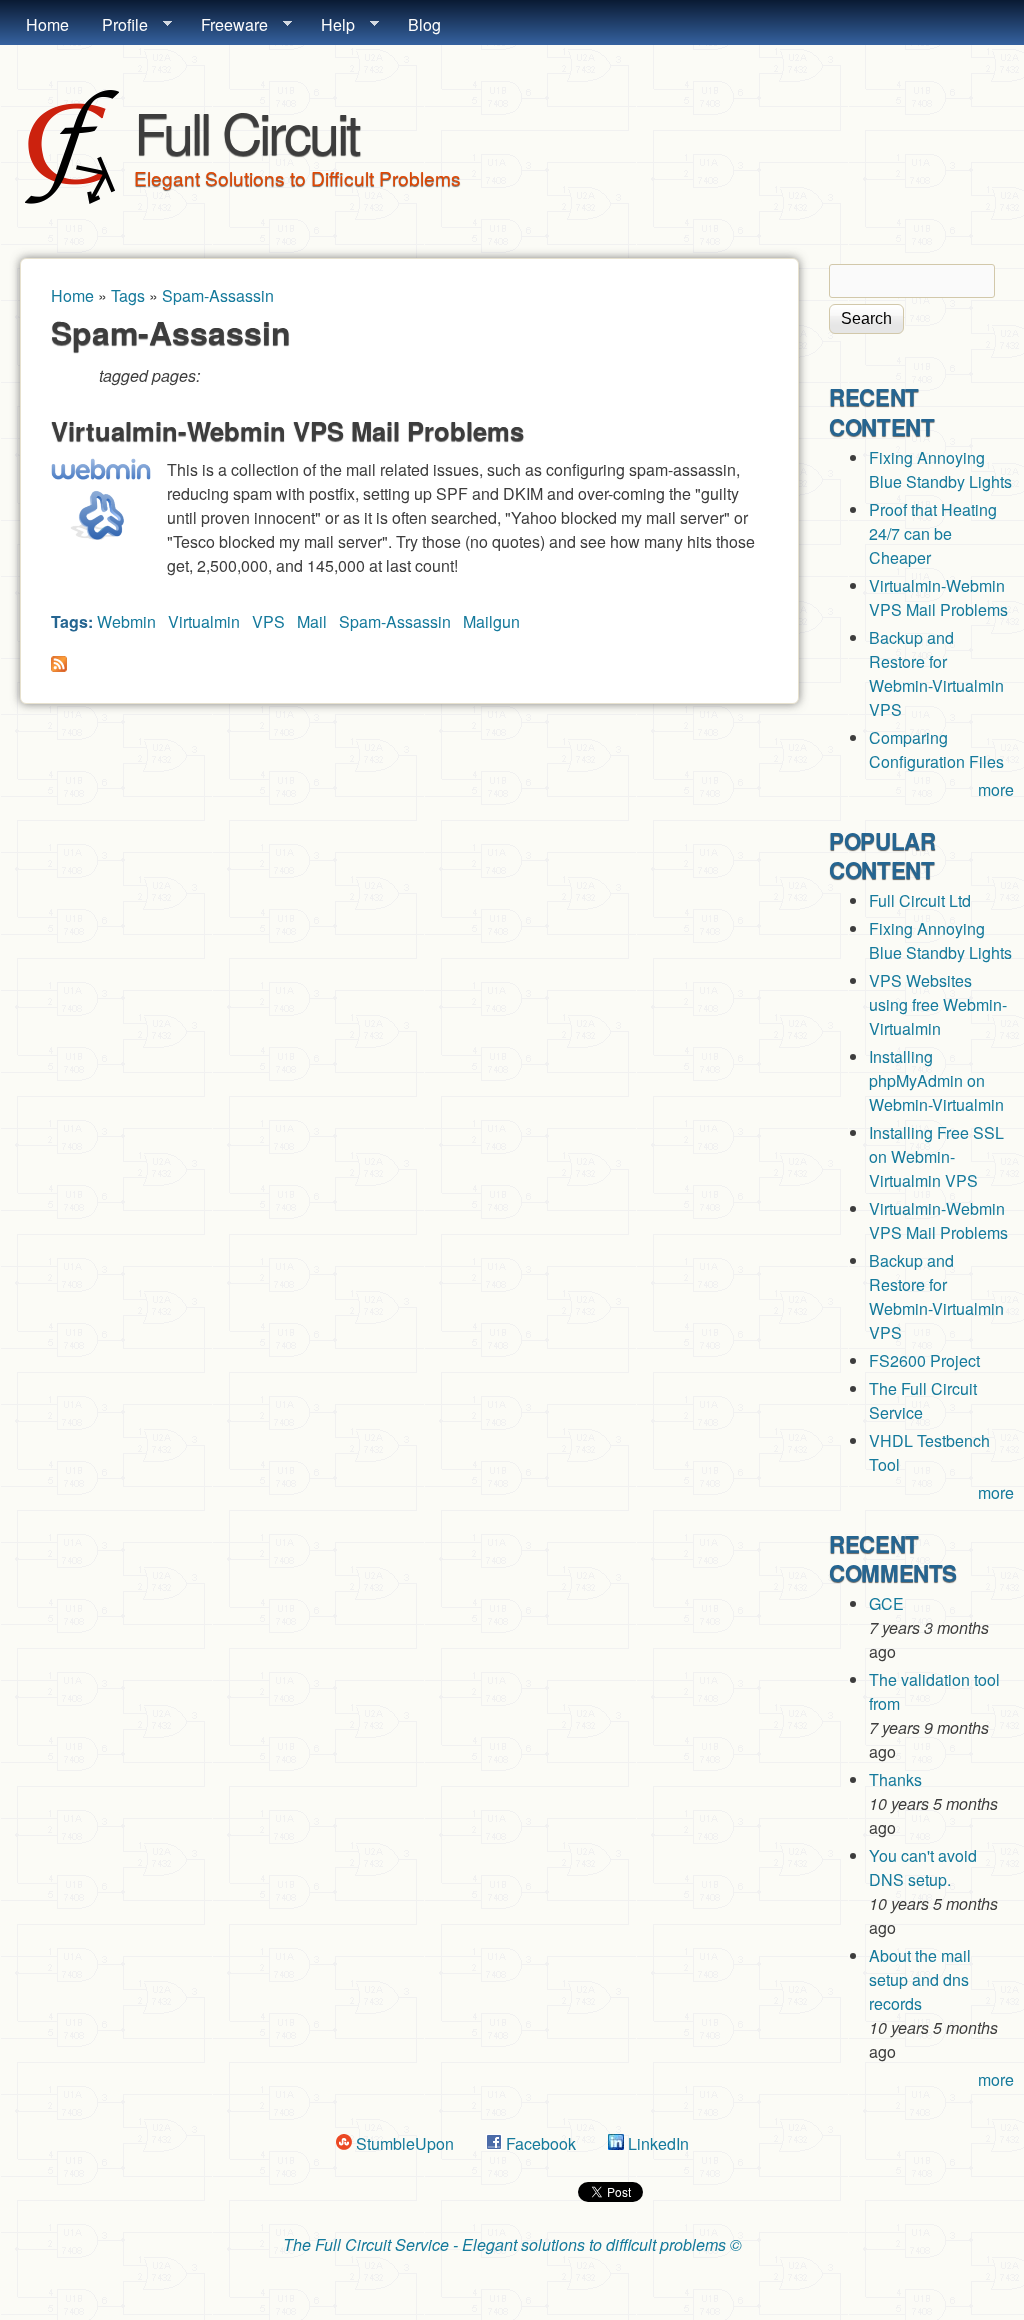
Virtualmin (204, 621)
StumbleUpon (403, 2143)
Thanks (895, 1779)
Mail (312, 621)
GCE (886, 1603)
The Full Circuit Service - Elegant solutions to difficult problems (504, 2244)
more (996, 789)
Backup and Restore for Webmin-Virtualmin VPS (936, 673)
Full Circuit (246, 131)
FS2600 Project (924, 1360)
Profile (117, 25)
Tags (128, 295)
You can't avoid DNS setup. (923, 1867)
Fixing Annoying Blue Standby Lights (940, 469)
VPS (268, 621)
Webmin (126, 621)
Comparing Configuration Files (936, 749)
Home (47, 24)
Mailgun (491, 621)
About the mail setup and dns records (920, 1979)
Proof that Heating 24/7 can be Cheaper (933, 533)
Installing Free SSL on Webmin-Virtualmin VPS (936, 1156)
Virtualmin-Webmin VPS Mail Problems (287, 430)
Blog (424, 24)
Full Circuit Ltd (920, 900)
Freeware (226, 25)
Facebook (539, 2143)
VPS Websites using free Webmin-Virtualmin (938, 1004)
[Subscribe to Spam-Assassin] (59, 665)
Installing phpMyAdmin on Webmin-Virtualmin (936, 1080)
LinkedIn (656, 2143)
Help (330, 25)
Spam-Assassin (218, 295)
